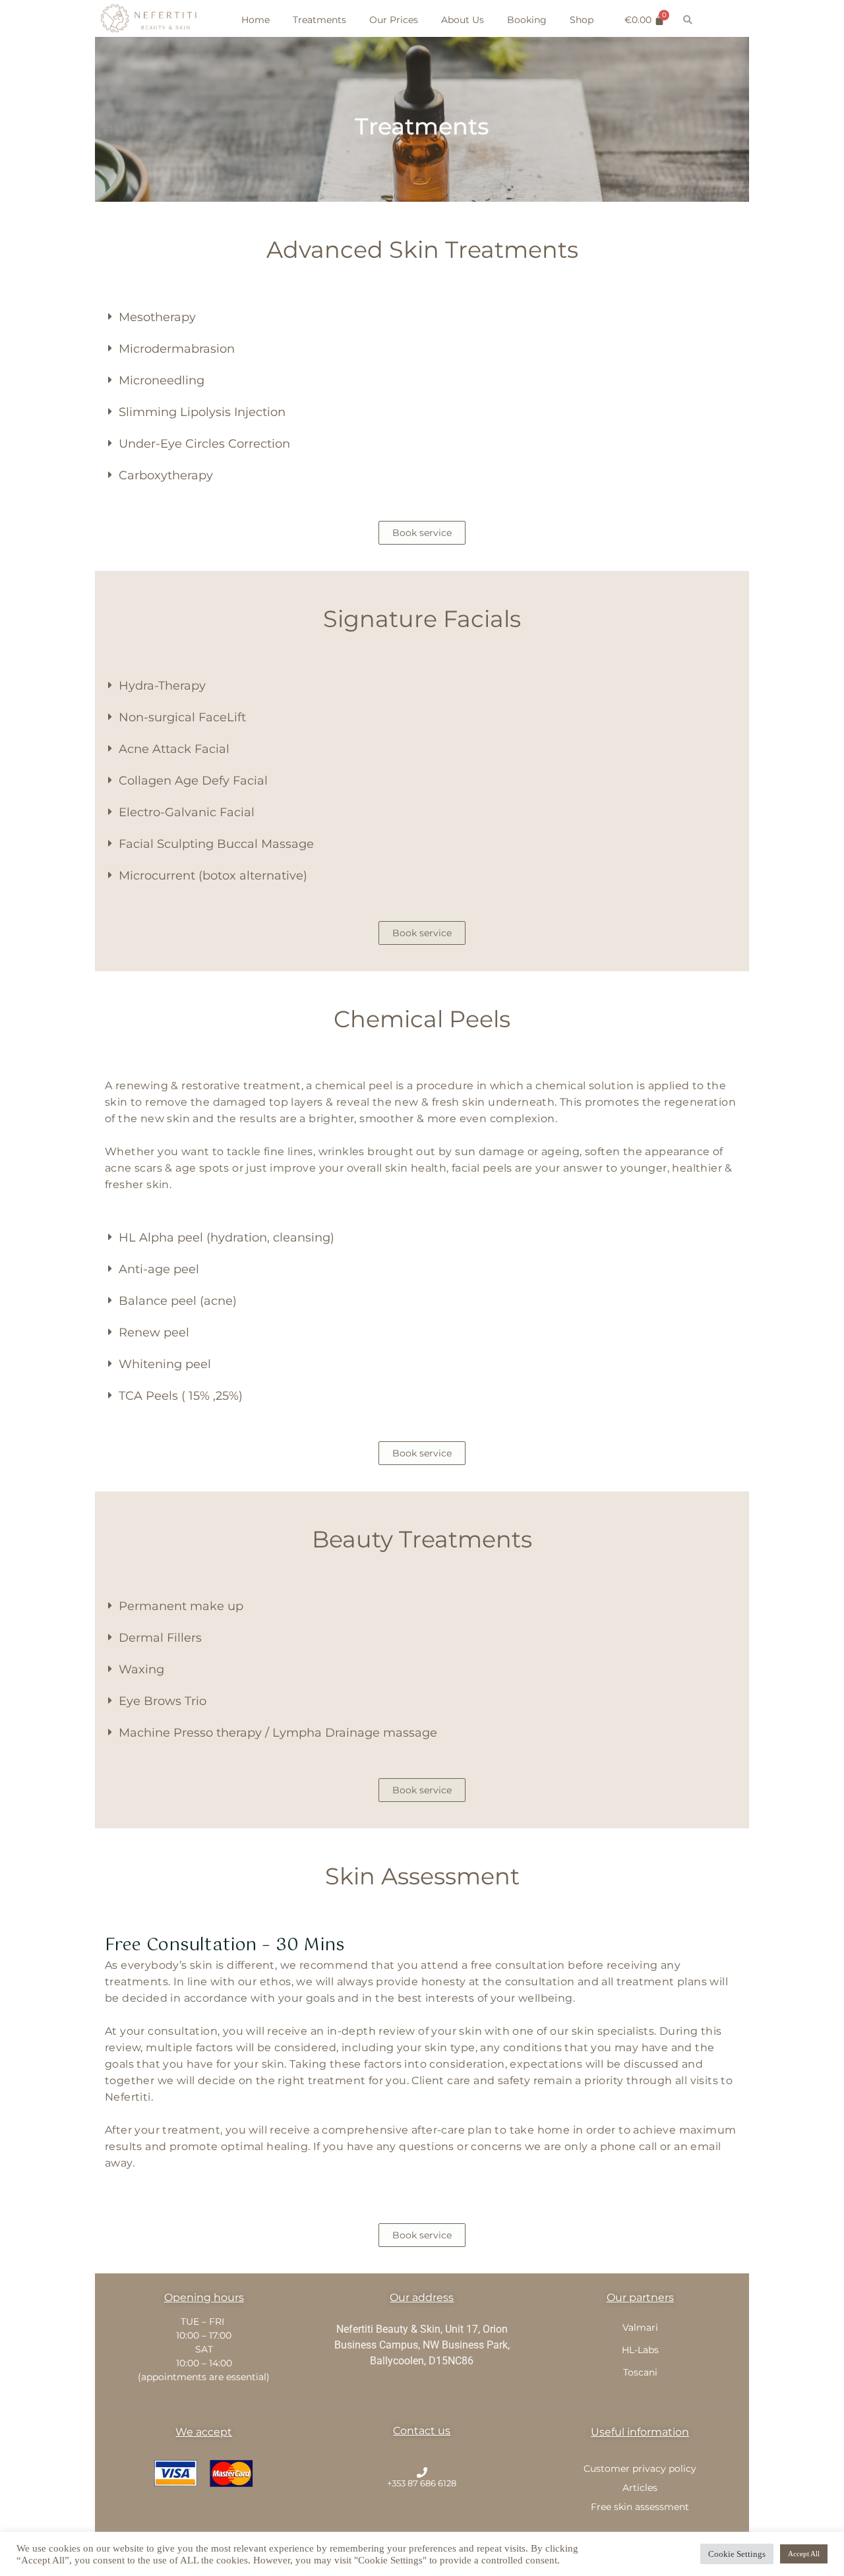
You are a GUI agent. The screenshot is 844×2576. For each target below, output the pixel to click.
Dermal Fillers (160, 1638)
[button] (422, 317)
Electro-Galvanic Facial (187, 812)
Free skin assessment (640, 2507)
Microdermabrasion (177, 349)
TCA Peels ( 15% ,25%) (181, 1396)
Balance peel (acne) (178, 1301)
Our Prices (394, 20)
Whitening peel (165, 1364)
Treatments (319, 20)
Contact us (422, 2431)
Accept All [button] (804, 2554)
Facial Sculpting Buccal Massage (216, 844)
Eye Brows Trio (163, 1701)
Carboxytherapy (166, 475)
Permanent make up (181, 1606)
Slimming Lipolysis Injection (202, 412)
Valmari (640, 2327)
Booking (527, 20)
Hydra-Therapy (162, 686)
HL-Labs (640, 2350)
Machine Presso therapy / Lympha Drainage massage (278, 1733)
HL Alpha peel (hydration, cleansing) (226, 1238)
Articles (640, 2488)
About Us (463, 20)
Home (256, 20)
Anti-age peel (159, 1269)
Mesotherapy (157, 317)
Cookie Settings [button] (737, 2554)
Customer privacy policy (640, 2469)
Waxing (141, 1669)
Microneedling (162, 380)
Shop (582, 20)
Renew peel (154, 1333)
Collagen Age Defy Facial (193, 781)
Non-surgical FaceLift (182, 717)
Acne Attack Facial (174, 749)
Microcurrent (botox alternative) (213, 876)
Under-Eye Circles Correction (204, 444)
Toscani (640, 2372)
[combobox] (720, 20)
